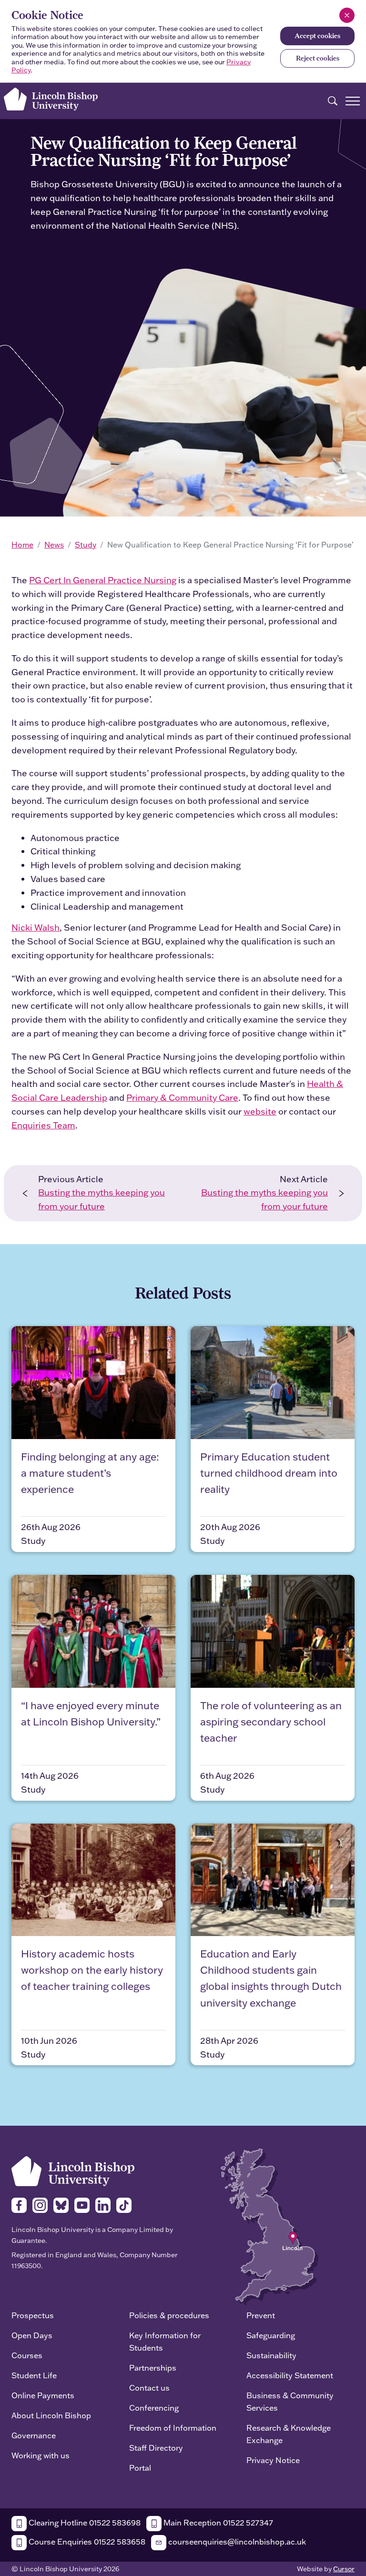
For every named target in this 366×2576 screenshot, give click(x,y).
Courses (27, 2355)
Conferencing (154, 2408)
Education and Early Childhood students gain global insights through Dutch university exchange (271, 1978)
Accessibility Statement (290, 2375)
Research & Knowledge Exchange (289, 2434)
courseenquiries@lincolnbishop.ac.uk (236, 2541)
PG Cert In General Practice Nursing (103, 580)
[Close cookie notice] (347, 15)
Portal (140, 2468)
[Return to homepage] (51, 99)
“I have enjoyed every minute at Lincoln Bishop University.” (91, 1713)
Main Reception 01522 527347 (217, 2522)
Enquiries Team (43, 1125)
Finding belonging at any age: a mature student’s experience (90, 1473)
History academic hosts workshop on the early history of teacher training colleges (92, 1970)
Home (22, 545)
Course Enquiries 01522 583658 (86, 2541)
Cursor (344, 2569)
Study (86, 545)
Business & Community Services (290, 2401)
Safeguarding (271, 2335)
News (54, 545)
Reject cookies (318, 58)
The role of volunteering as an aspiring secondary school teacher (271, 1721)
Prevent (261, 2315)
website (260, 1111)
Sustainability (271, 2355)
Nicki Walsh (36, 928)
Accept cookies (317, 36)
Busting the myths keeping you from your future (102, 1199)
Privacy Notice (273, 2460)
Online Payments (43, 2395)
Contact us (149, 2388)
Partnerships (153, 2368)
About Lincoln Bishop (51, 2415)
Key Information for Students (165, 2341)
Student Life (34, 2375)
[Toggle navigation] (353, 101)
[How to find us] (269, 2226)
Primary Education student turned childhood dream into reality (269, 1473)
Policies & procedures (169, 2315)
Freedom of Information (173, 2428)
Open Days (32, 2335)
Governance (34, 2435)
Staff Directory (156, 2448)
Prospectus (33, 2315)
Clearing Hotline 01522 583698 (84, 2522)
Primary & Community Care (182, 1098)
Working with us (41, 2455)
